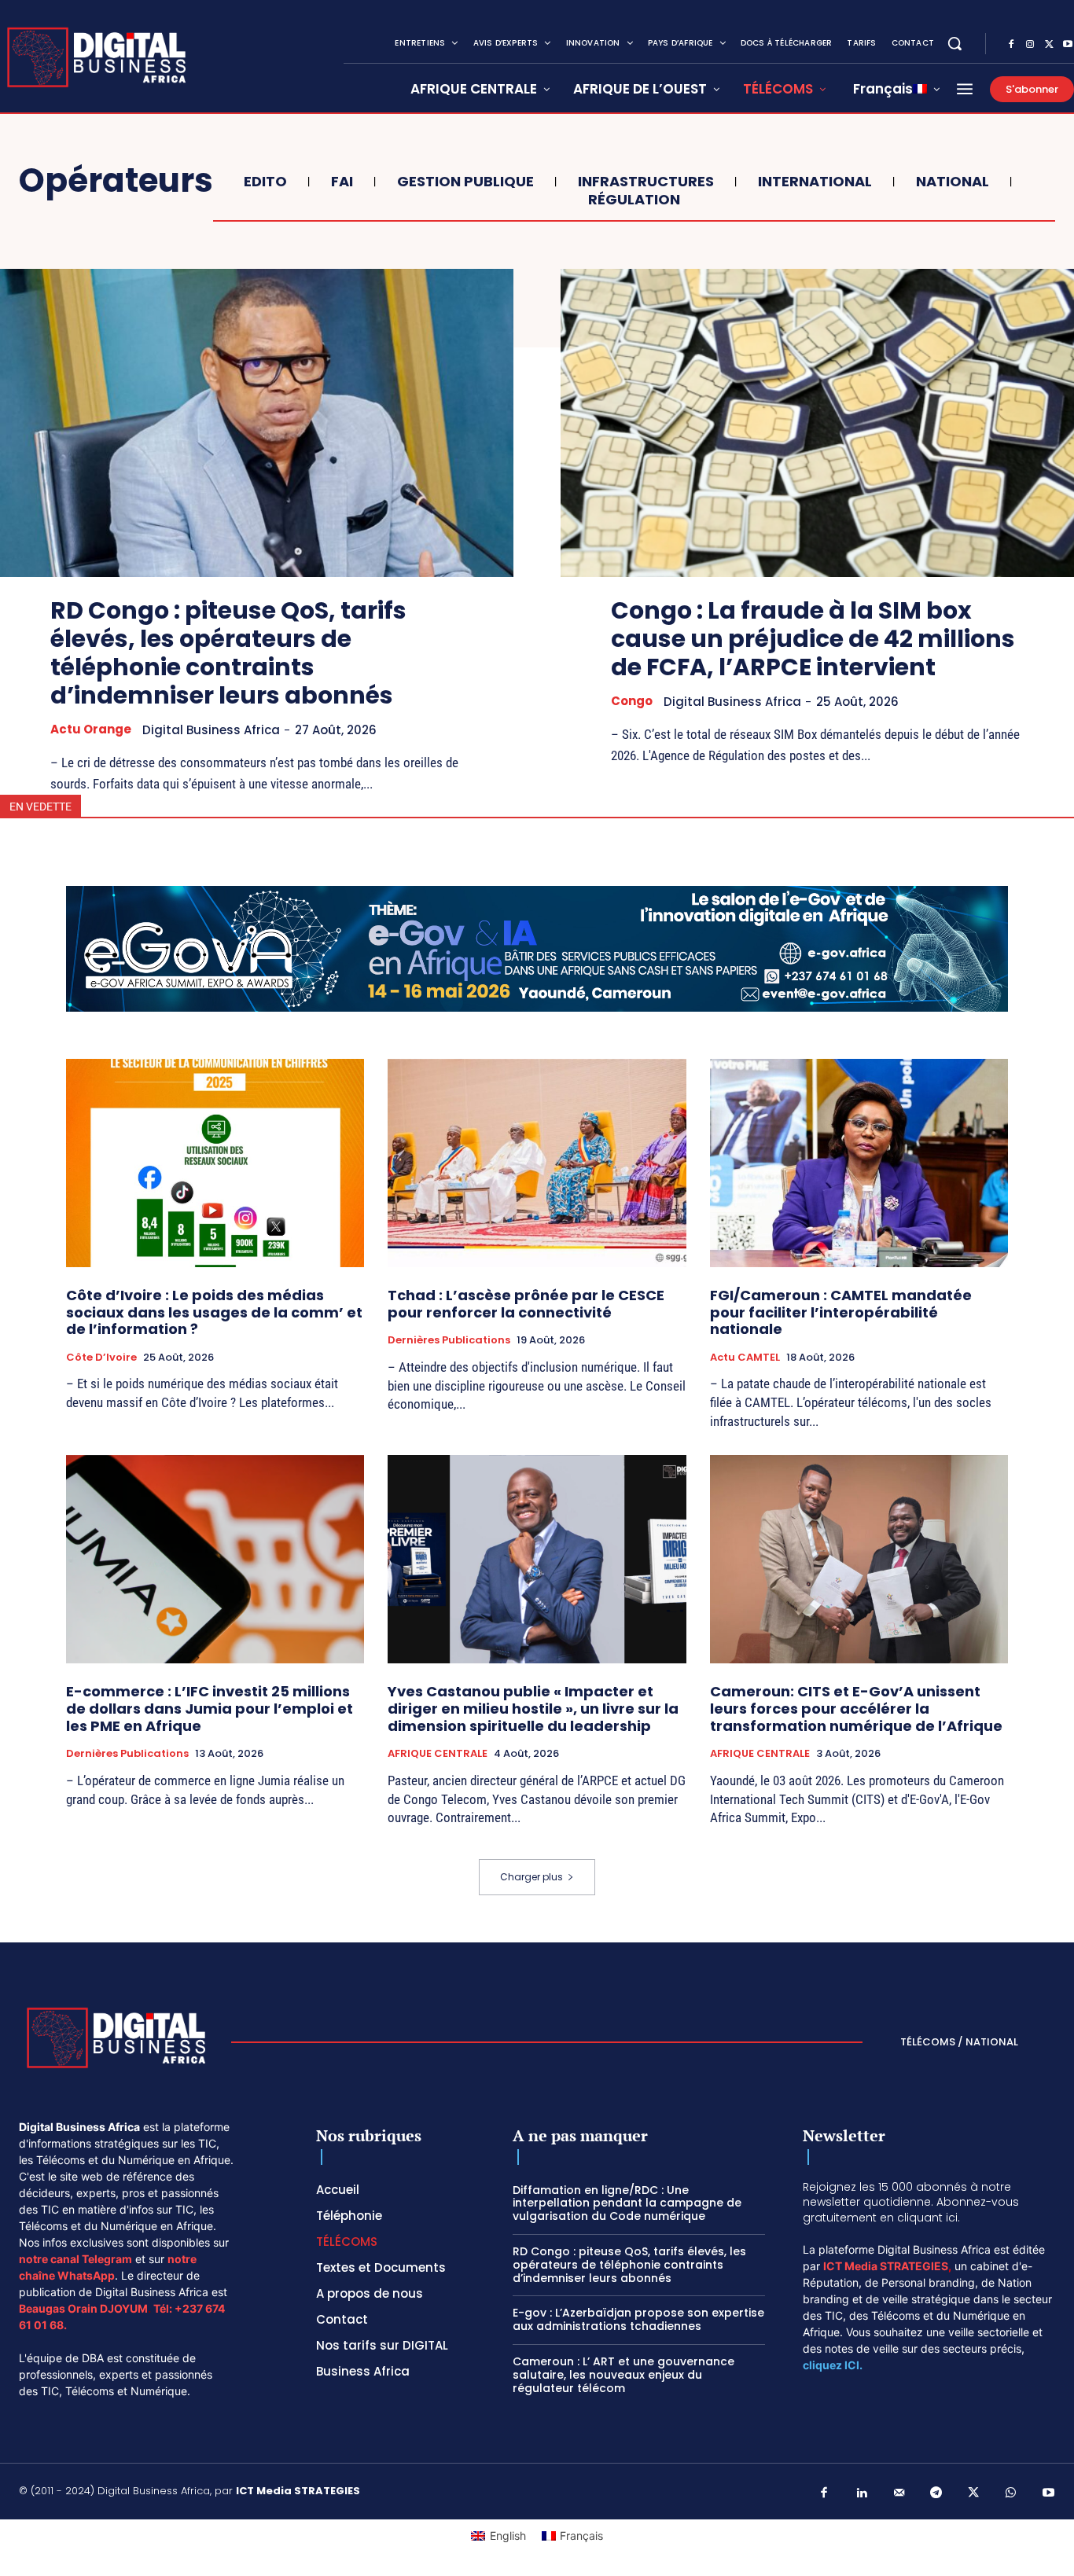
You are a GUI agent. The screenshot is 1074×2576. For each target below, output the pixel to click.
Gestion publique (465, 182)
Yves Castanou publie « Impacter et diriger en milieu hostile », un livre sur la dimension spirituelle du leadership (533, 1708)
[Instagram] (1030, 45)
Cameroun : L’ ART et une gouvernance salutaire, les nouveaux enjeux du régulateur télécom (623, 2375)
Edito (265, 182)
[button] (954, 43)
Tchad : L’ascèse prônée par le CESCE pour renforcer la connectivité (526, 1304)
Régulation (634, 200)
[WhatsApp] (1011, 2493)
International (815, 182)
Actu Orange (91, 729)
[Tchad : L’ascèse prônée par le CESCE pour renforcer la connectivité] (537, 1163)
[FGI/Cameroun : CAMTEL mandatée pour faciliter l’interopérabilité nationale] (859, 1163)
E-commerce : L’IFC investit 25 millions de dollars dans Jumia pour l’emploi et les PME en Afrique (210, 1708)
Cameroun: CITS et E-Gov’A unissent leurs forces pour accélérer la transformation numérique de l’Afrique (856, 1708)
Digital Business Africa (211, 730)
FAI (342, 182)
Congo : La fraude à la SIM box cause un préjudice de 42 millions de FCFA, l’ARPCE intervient (813, 639)
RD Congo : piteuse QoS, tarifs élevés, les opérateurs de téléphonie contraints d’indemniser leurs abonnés (228, 653)
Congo (632, 701)
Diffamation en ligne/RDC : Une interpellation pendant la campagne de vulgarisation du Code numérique (627, 2203)
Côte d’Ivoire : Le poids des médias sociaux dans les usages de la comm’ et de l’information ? (214, 1312)
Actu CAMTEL (745, 1358)
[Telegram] (936, 2493)
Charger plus (531, 1877)
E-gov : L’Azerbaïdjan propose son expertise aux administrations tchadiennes (638, 2319)
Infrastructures (646, 182)
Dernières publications (449, 1340)
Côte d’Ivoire (101, 1358)
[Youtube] (1049, 2493)
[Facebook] (1011, 45)
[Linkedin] (862, 2493)
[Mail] (899, 2493)
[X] (1049, 45)
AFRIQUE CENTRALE (438, 1754)
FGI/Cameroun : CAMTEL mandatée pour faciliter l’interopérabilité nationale (841, 1312)
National (953, 182)
